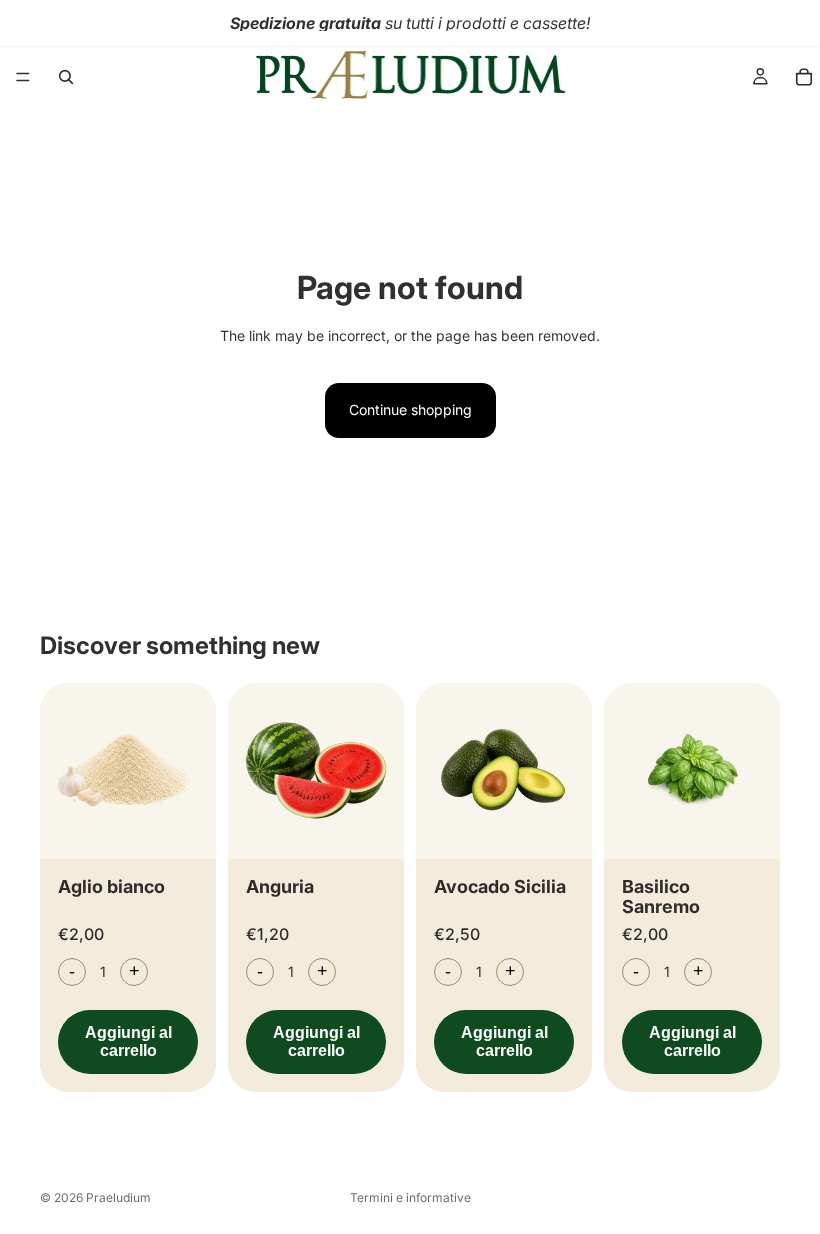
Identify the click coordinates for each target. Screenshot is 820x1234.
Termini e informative (410, 1197)
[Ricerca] (66, 77)
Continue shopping (410, 409)
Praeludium (118, 1197)
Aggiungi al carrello (128, 1041)
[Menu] (23, 77)
